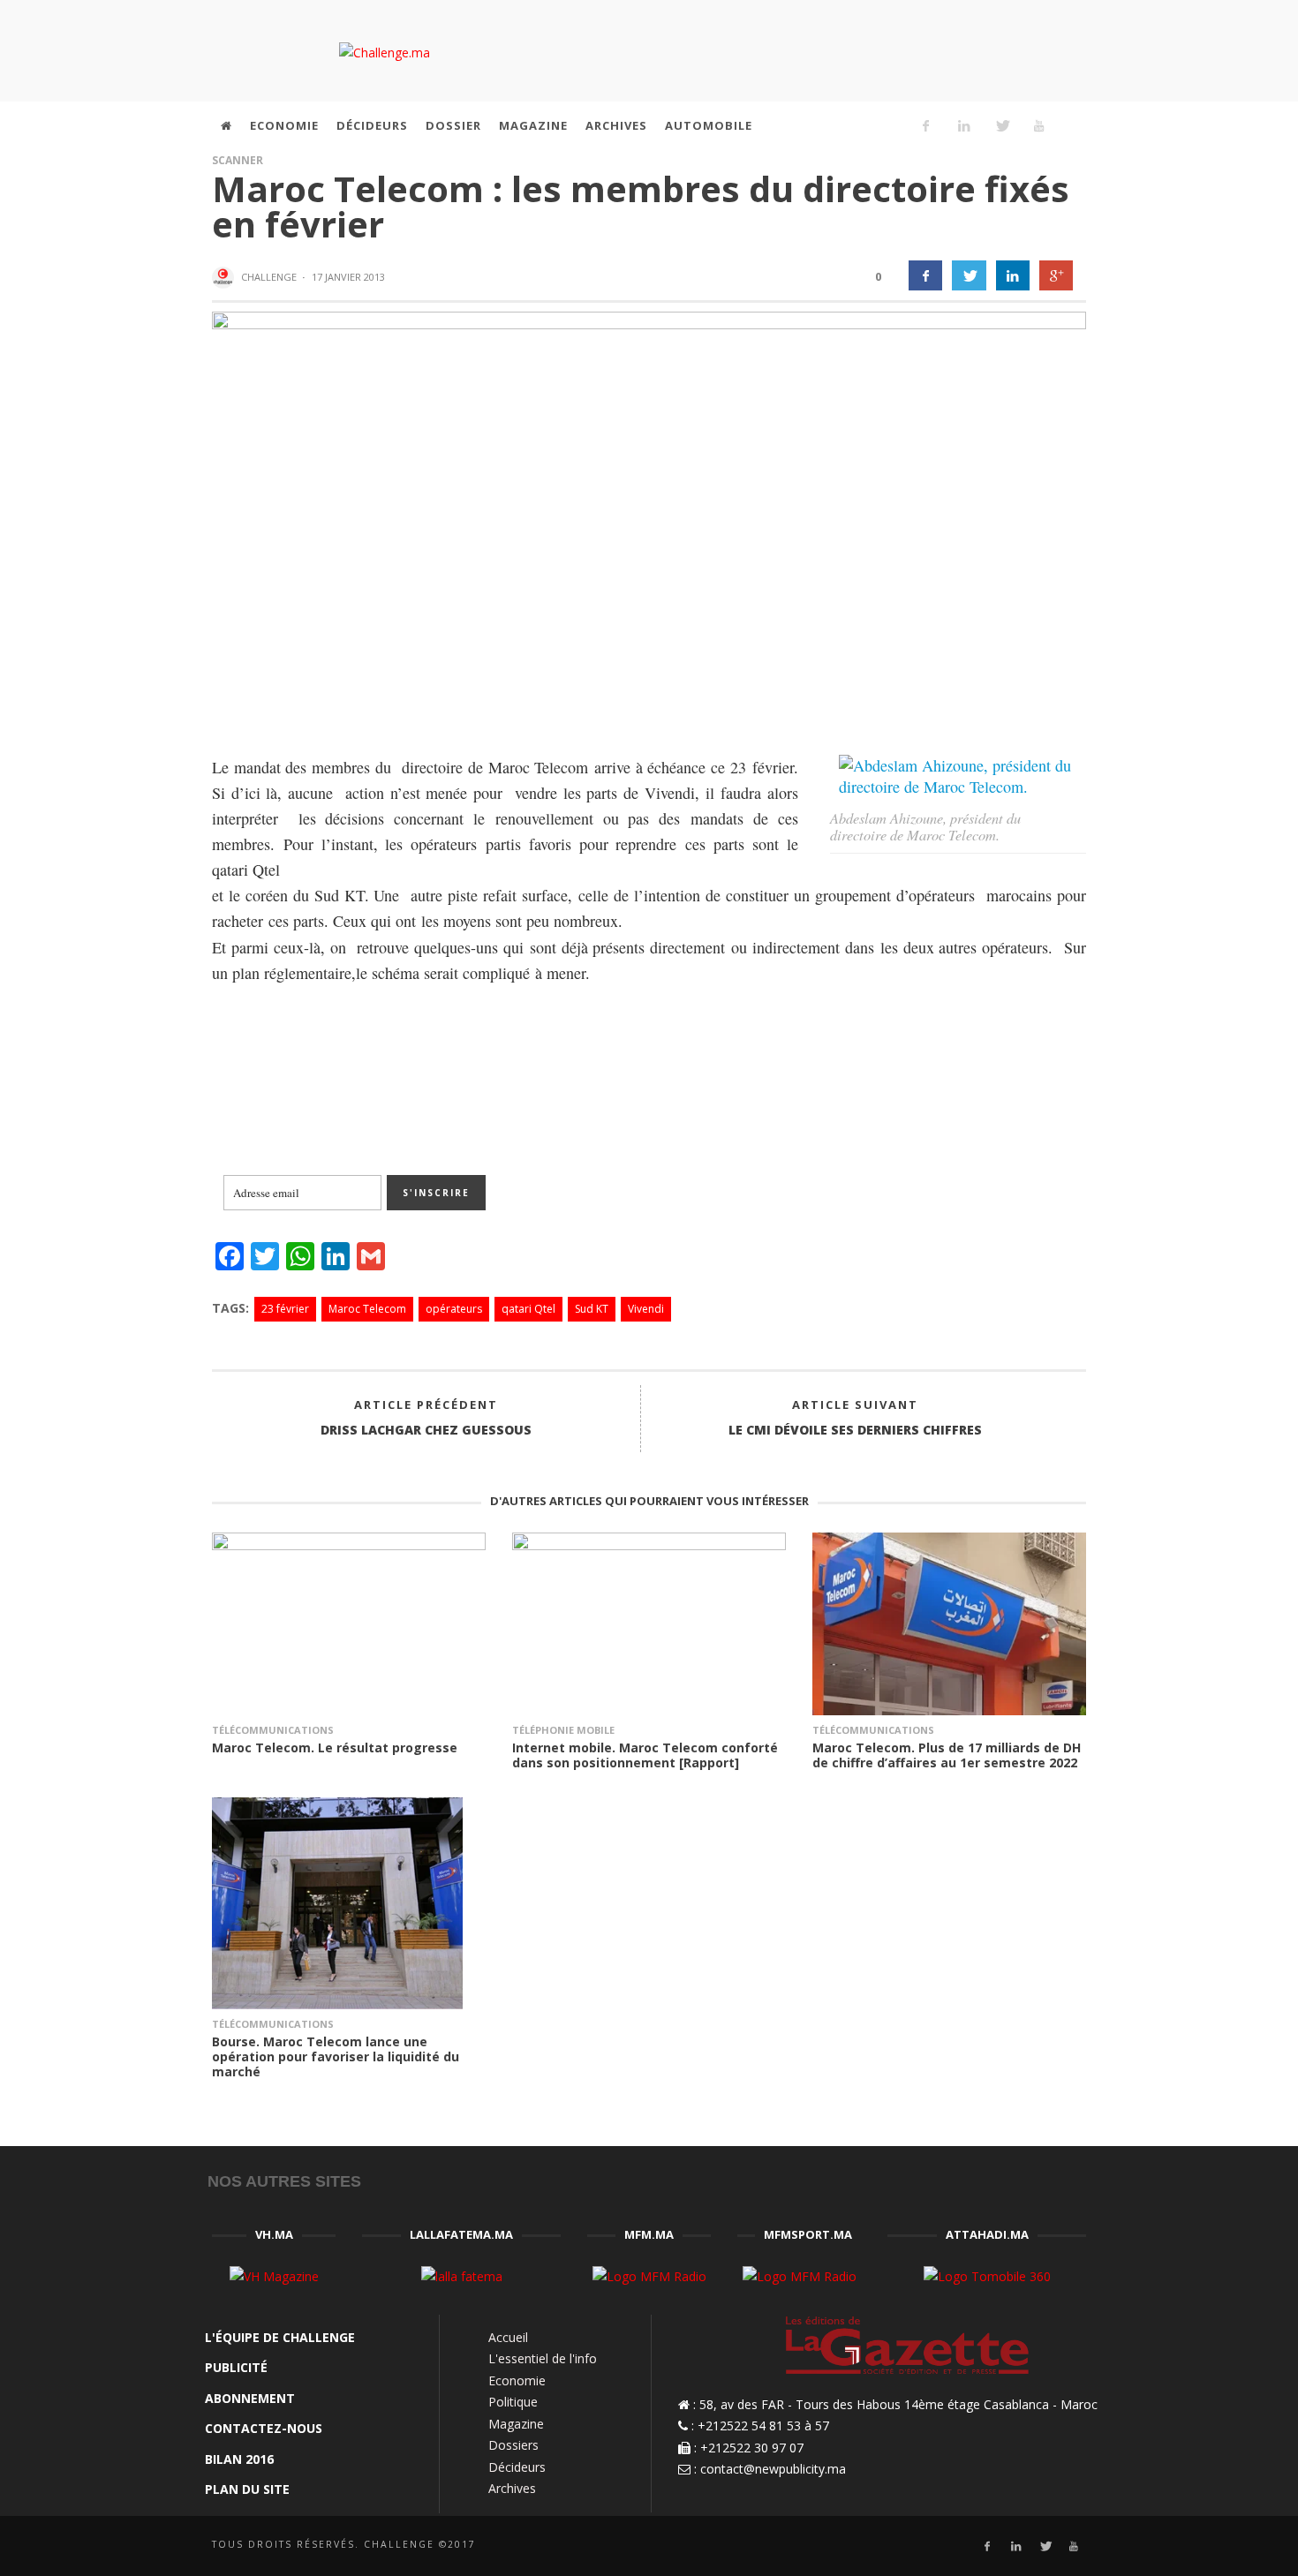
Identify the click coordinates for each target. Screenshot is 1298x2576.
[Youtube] (1039, 125)
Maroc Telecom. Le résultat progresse (335, 1747)
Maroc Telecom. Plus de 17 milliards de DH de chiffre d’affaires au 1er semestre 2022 (947, 1755)
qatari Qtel (528, 1309)
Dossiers (513, 2445)
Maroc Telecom (367, 1309)
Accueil (508, 2337)
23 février (285, 1309)
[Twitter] (1001, 125)
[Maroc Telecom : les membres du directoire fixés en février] (649, 519)
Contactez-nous (264, 2428)
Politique (513, 2402)
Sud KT (592, 1309)
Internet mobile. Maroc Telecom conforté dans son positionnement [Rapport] (645, 1755)
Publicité (236, 2367)
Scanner (238, 160)
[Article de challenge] (225, 278)
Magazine (516, 2424)
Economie (517, 2380)
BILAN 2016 (239, 2459)
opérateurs (454, 1309)
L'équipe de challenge (280, 2337)
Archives (512, 2488)
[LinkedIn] (963, 125)
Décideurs (517, 2467)
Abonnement (250, 2398)
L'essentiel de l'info (543, 2358)
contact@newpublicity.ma (773, 2469)
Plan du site (247, 2489)
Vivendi (646, 1309)
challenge (269, 277)
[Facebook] (926, 125)
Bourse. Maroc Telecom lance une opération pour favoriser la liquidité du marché (336, 2056)
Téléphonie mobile (563, 1730)
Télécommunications (273, 1730)
